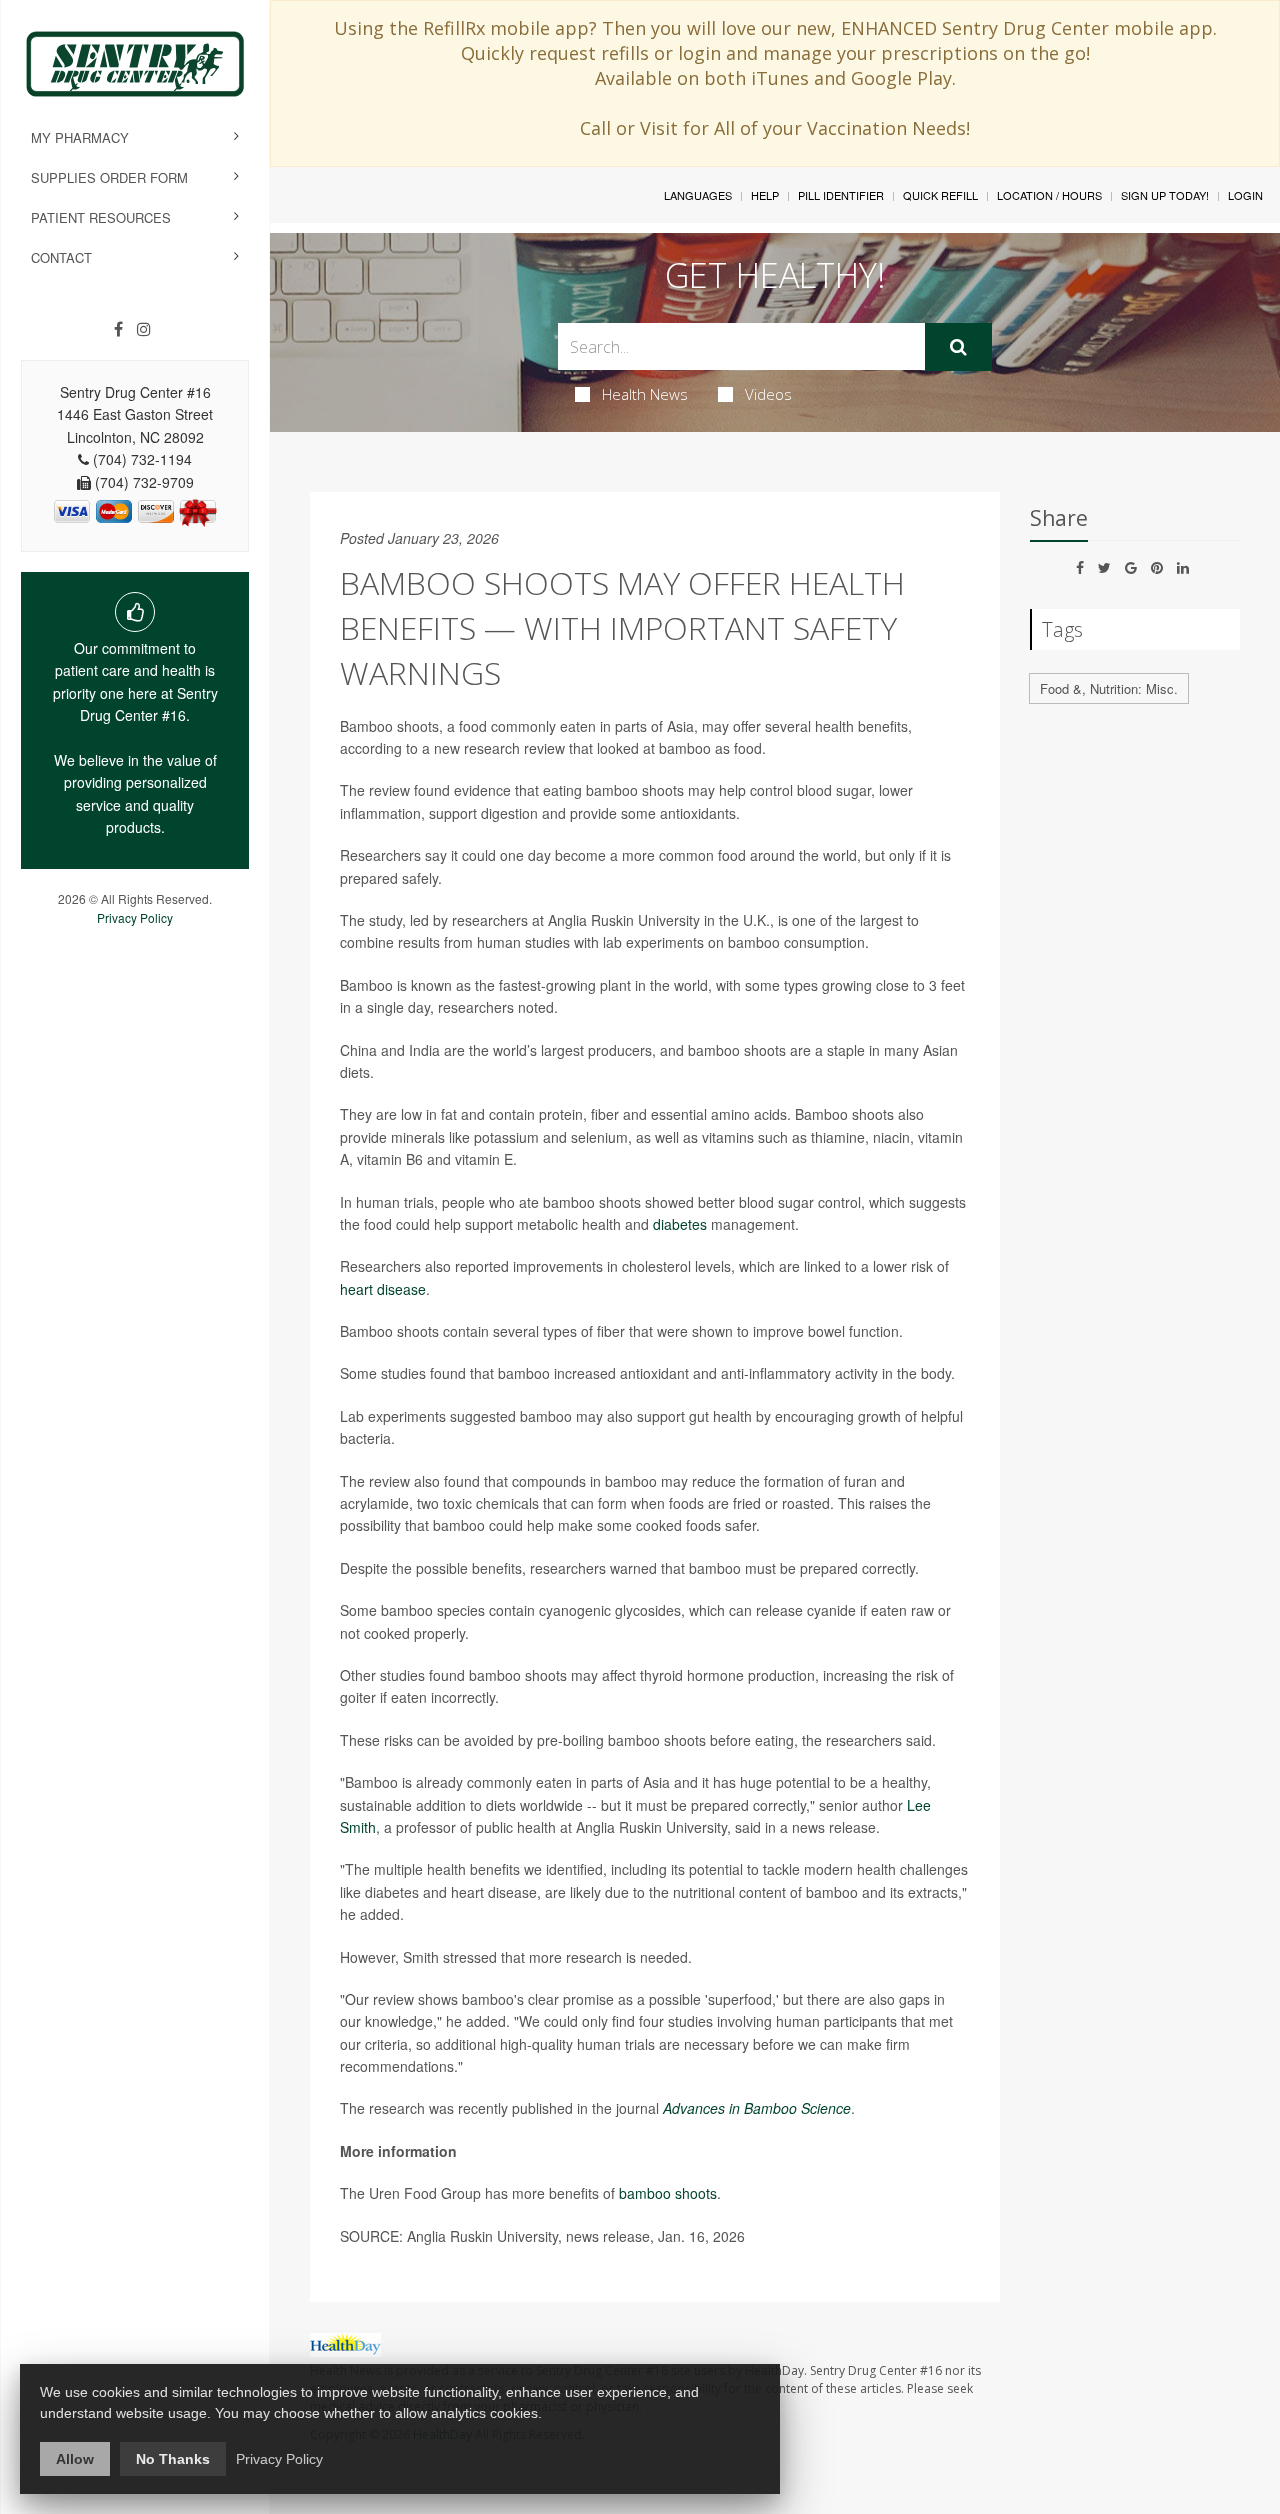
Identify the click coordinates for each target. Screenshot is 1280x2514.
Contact (61, 257)
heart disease (383, 1289)
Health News (645, 394)
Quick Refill (940, 195)
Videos (768, 394)
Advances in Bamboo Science (757, 2108)
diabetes (680, 1224)
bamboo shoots (668, 2193)
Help (765, 195)
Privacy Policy (135, 917)
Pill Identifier (841, 195)
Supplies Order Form (109, 177)
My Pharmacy (80, 137)
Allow (75, 2459)
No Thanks (173, 2459)
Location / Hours (1049, 195)
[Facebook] (118, 329)
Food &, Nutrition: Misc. (1109, 688)
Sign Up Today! (1165, 195)
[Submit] (958, 347)
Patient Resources (101, 217)
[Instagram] (144, 329)
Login (1245, 195)
